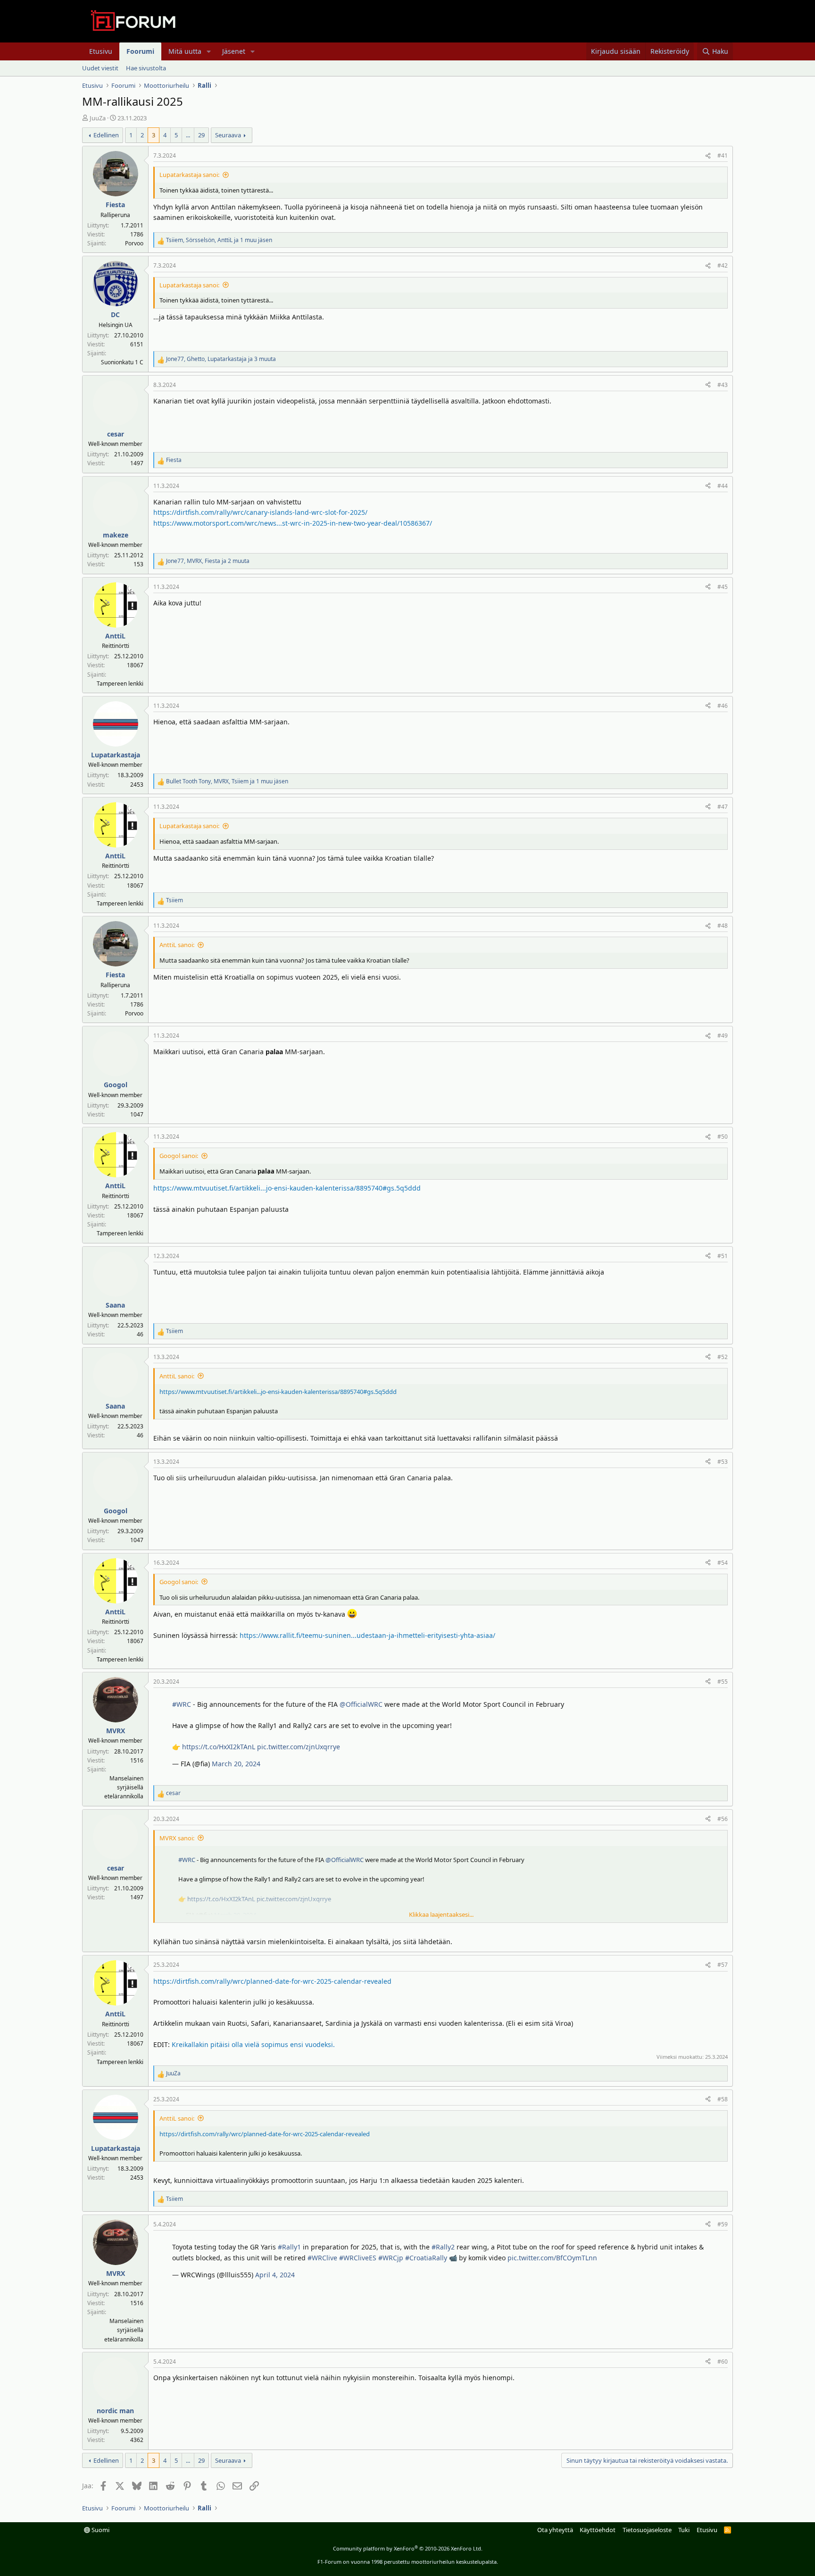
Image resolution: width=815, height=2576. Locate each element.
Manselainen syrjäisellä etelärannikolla (124, 1787)
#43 (723, 385)
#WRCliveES (358, 2258)
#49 (723, 1036)
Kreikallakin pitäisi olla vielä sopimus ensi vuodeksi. (253, 2044)
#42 (723, 265)
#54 (723, 1563)
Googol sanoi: (179, 1156)
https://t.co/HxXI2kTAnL (219, 1747)
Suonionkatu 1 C (122, 362)
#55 (723, 1682)
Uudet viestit (100, 68)
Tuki (684, 2530)
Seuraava (228, 135)
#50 (723, 1137)
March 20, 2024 (236, 1764)
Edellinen (106, 135)
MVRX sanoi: (177, 1838)
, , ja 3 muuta (221, 359)
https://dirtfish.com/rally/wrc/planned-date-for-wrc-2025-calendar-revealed (272, 1981)
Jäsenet (234, 51)
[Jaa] (708, 155)
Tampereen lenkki (120, 684)
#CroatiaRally (426, 2258)
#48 (723, 926)
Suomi (100, 2530)
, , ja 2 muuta (208, 561)
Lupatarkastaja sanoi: (189, 175)
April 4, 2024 (275, 2275)
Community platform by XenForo (408, 2548)
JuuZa (98, 118)
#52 (723, 1357)
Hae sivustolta (146, 68)
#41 (723, 155)
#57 (723, 1965)
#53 (723, 1462)
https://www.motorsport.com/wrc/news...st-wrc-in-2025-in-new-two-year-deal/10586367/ (293, 523)
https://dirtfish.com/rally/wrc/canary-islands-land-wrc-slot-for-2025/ (260, 512)
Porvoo (134, 243)
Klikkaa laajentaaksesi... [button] (441, 1914)
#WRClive (322, 2258)
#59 (723, 2224)
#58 (723, 2099)
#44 (723, 486)
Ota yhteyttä (555, 2530)
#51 (723, 1256)
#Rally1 (289, 2247)
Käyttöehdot (598, 2530)
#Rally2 (443, 2247)
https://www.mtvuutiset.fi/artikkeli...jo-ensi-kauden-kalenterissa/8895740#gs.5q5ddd (287, 1188)
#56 (723, 1819)
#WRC (182, 1704)
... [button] (188, 135)
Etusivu (101, 51)
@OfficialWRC (361, 1704)
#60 (723, 2362)
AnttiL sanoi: (177, 945)
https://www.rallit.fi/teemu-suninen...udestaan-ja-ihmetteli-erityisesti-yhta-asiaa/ (367, 1635)
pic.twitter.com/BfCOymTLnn (552, 2258)
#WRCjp (391, 2258)
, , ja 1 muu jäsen (219, 240)
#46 (723, 706)
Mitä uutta (185, 51)
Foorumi (140, 51)
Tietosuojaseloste (647, 2530)
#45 (723, 587)
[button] (209, 51)
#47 (723, 807)
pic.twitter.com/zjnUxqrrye (299, 1747)
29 (201, 135)
